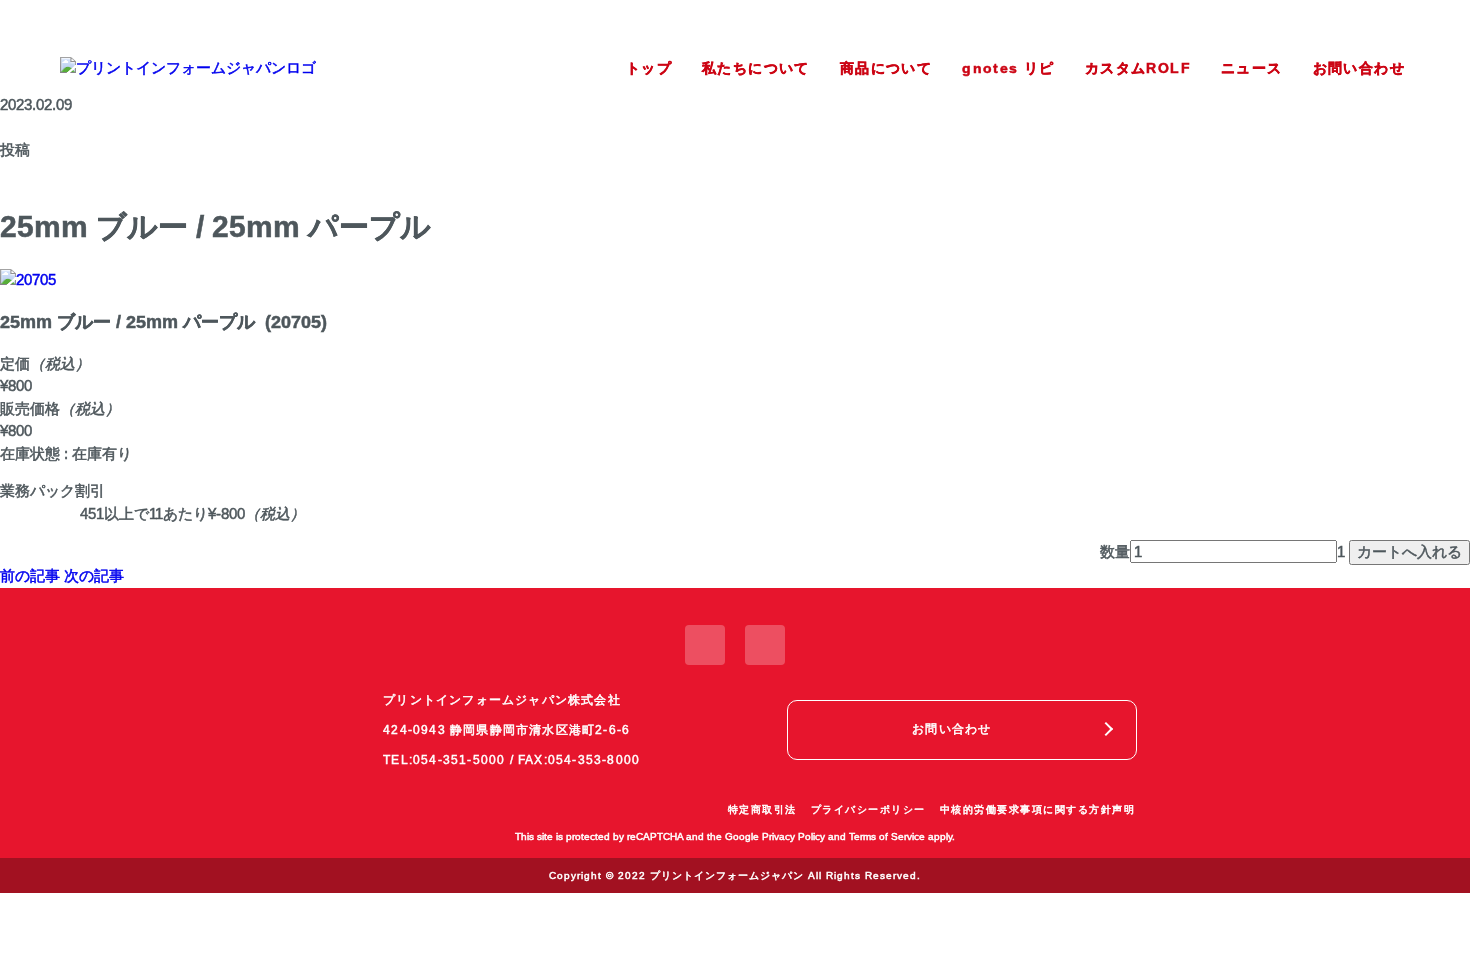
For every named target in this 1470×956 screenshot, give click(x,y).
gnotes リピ (1008, 68)
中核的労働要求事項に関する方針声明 (1038, 809)
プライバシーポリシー (868, 809)
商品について (886, 68)
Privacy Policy (793, 836)
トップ (649, 68)
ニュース (1252, 68)
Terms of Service (887, 836)
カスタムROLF (1138, 68)
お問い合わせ (1359, 68)
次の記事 (94, 575)
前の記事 (30, 575)
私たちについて (756, 68)
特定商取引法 (762, 809)
